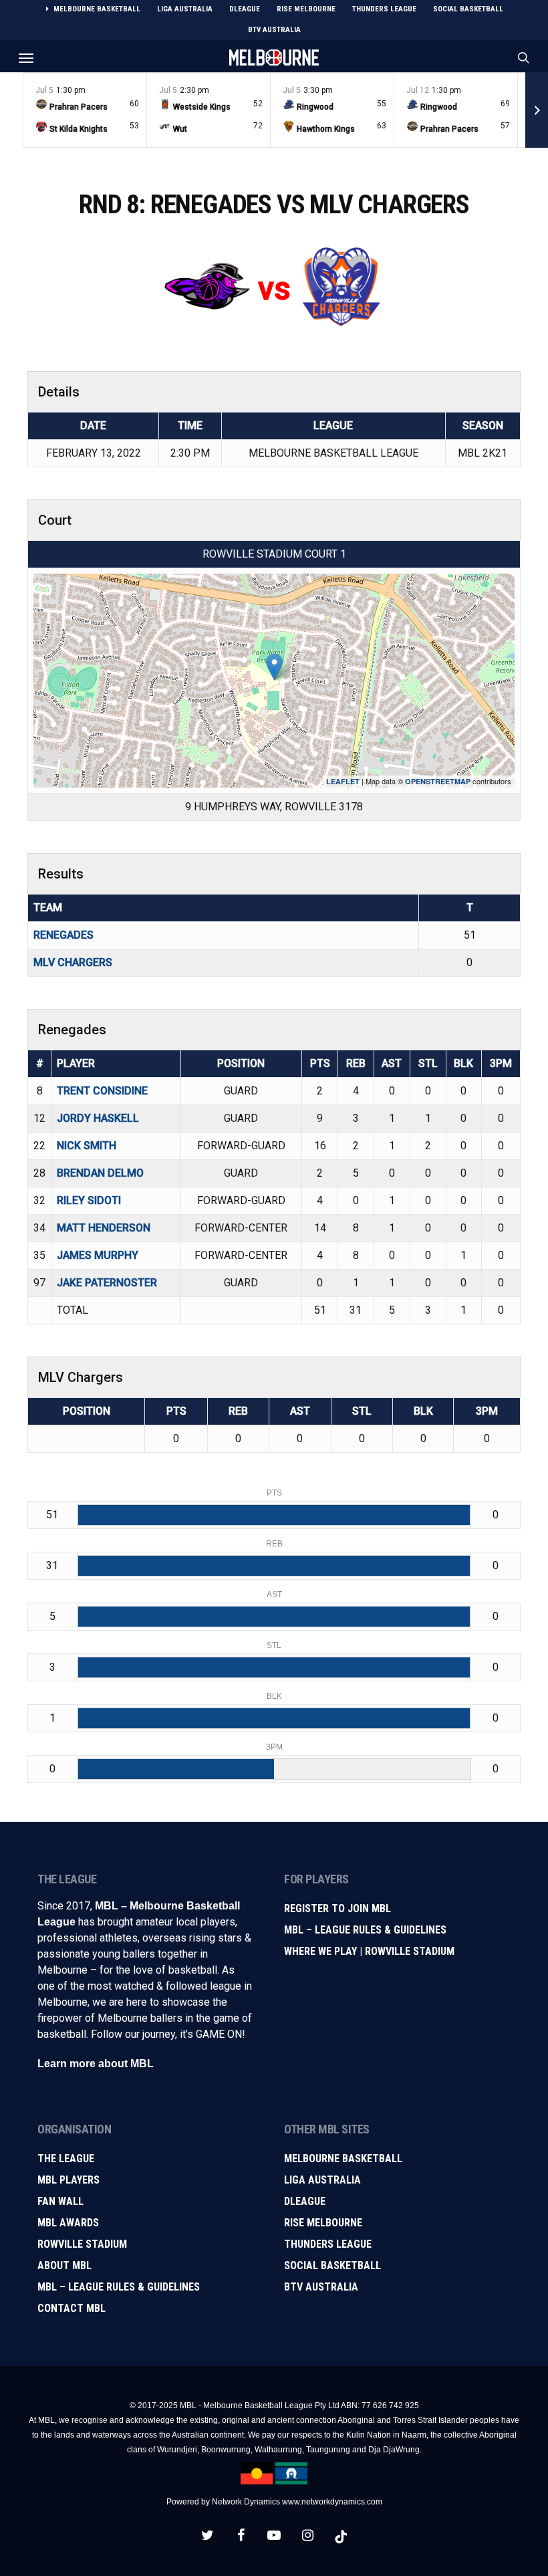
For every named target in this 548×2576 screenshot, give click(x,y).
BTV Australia (321, 2287)
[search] (521, 57)
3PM (501, 1063)
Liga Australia (322, 2180)
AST (392, 1063)
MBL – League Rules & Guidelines (365, 1930)
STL (428, 1063)
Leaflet (343, 781)
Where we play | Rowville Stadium (369, 1951)
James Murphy (98, 1255)
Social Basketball (332, 2265)
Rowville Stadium (82, 2244)
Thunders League (328, 2244)
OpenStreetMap (438, 781)
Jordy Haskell (98, 1118)
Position (241, 1063)
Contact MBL (72, 2308)
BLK (463, 1063)
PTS (320, 1063)
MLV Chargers (73, 962)
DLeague (305, 2201)
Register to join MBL (337, 1908)
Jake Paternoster (107, 1283)
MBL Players (68, 2180)
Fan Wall (60, 2201)
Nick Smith (87, 1146)
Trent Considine (102, 1091)
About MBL (64, 2265)
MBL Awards (68, 2223)
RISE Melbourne (323, 2223)
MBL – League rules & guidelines (119, 2287)
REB (356, 1063)
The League (66, 2158)
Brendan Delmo (100, 1173)
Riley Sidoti (89, 1200)
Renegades (63, 935)
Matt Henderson (104, 1228)
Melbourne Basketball (343, 2158)
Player (76, 1063)
